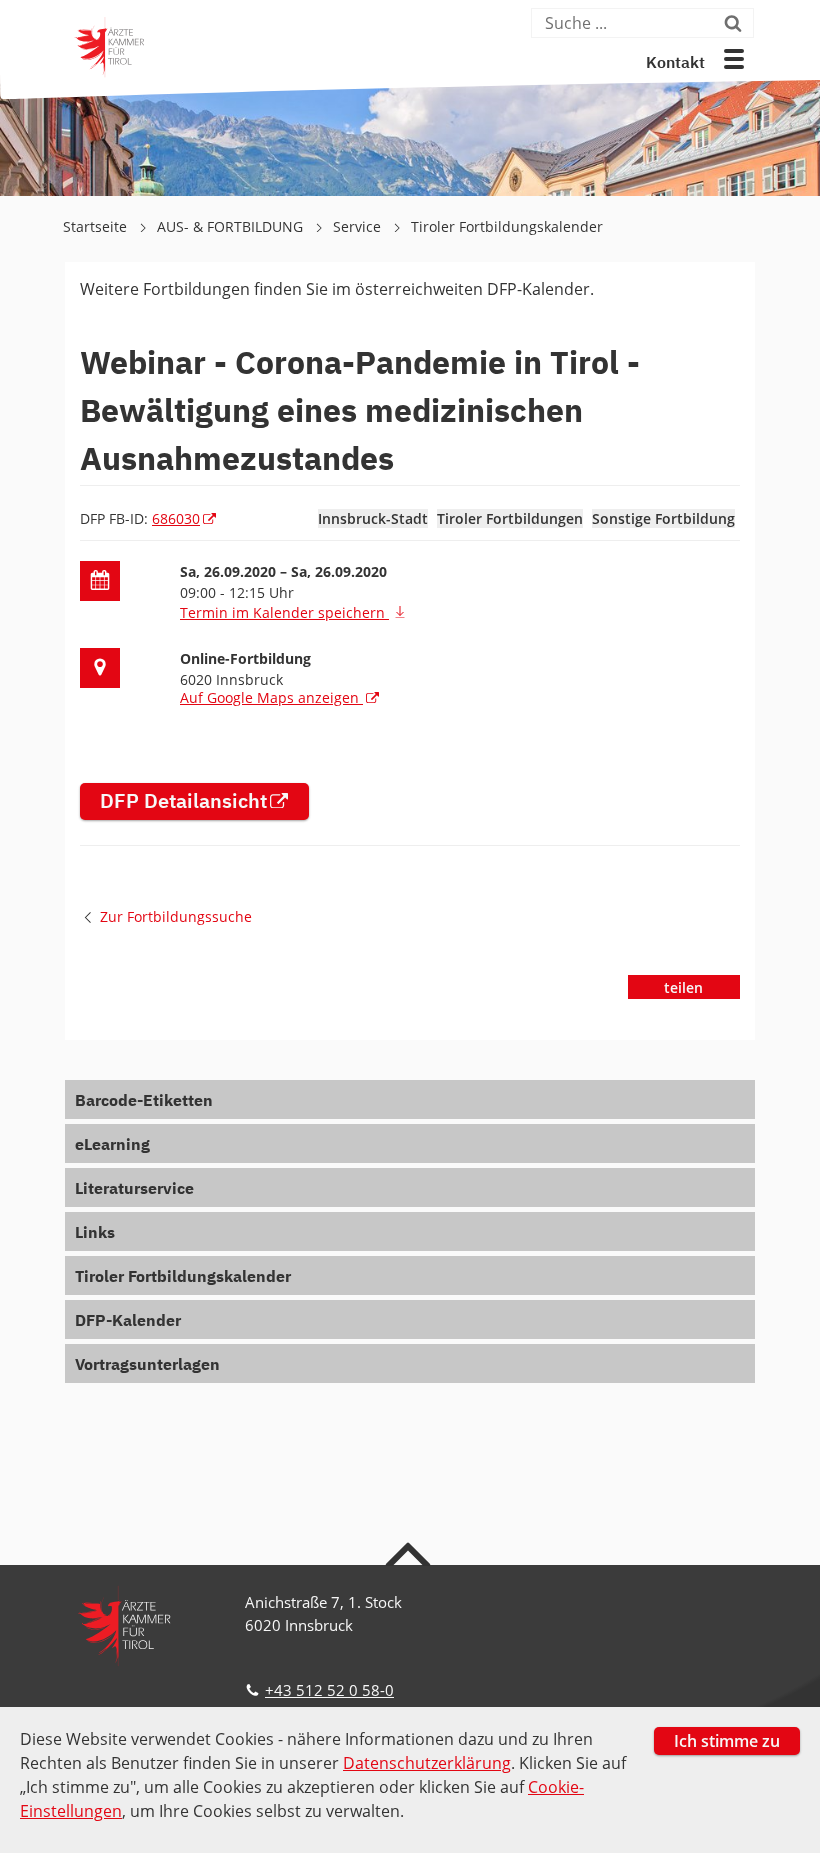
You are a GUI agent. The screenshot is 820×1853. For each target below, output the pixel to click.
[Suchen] (736, 23)
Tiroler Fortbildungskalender (507, 226)
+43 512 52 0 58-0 (329, 1690)
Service (359, 226)
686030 (176, 518)
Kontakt (675, 64)
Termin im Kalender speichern (284, 612)
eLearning (112, 1146)
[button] (734, 59)
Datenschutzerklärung (427, 1763)
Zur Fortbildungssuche (176, 916)
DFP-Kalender (128, 1322)
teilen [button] (683, 987)
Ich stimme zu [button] (727, 1741)
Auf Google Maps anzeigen (271, 697)
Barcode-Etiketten (144, 1102)
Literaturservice (134, 1190)
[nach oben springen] (410, 1553)
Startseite (97, 226)
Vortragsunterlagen (147, 1366)
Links (95, 1234)
